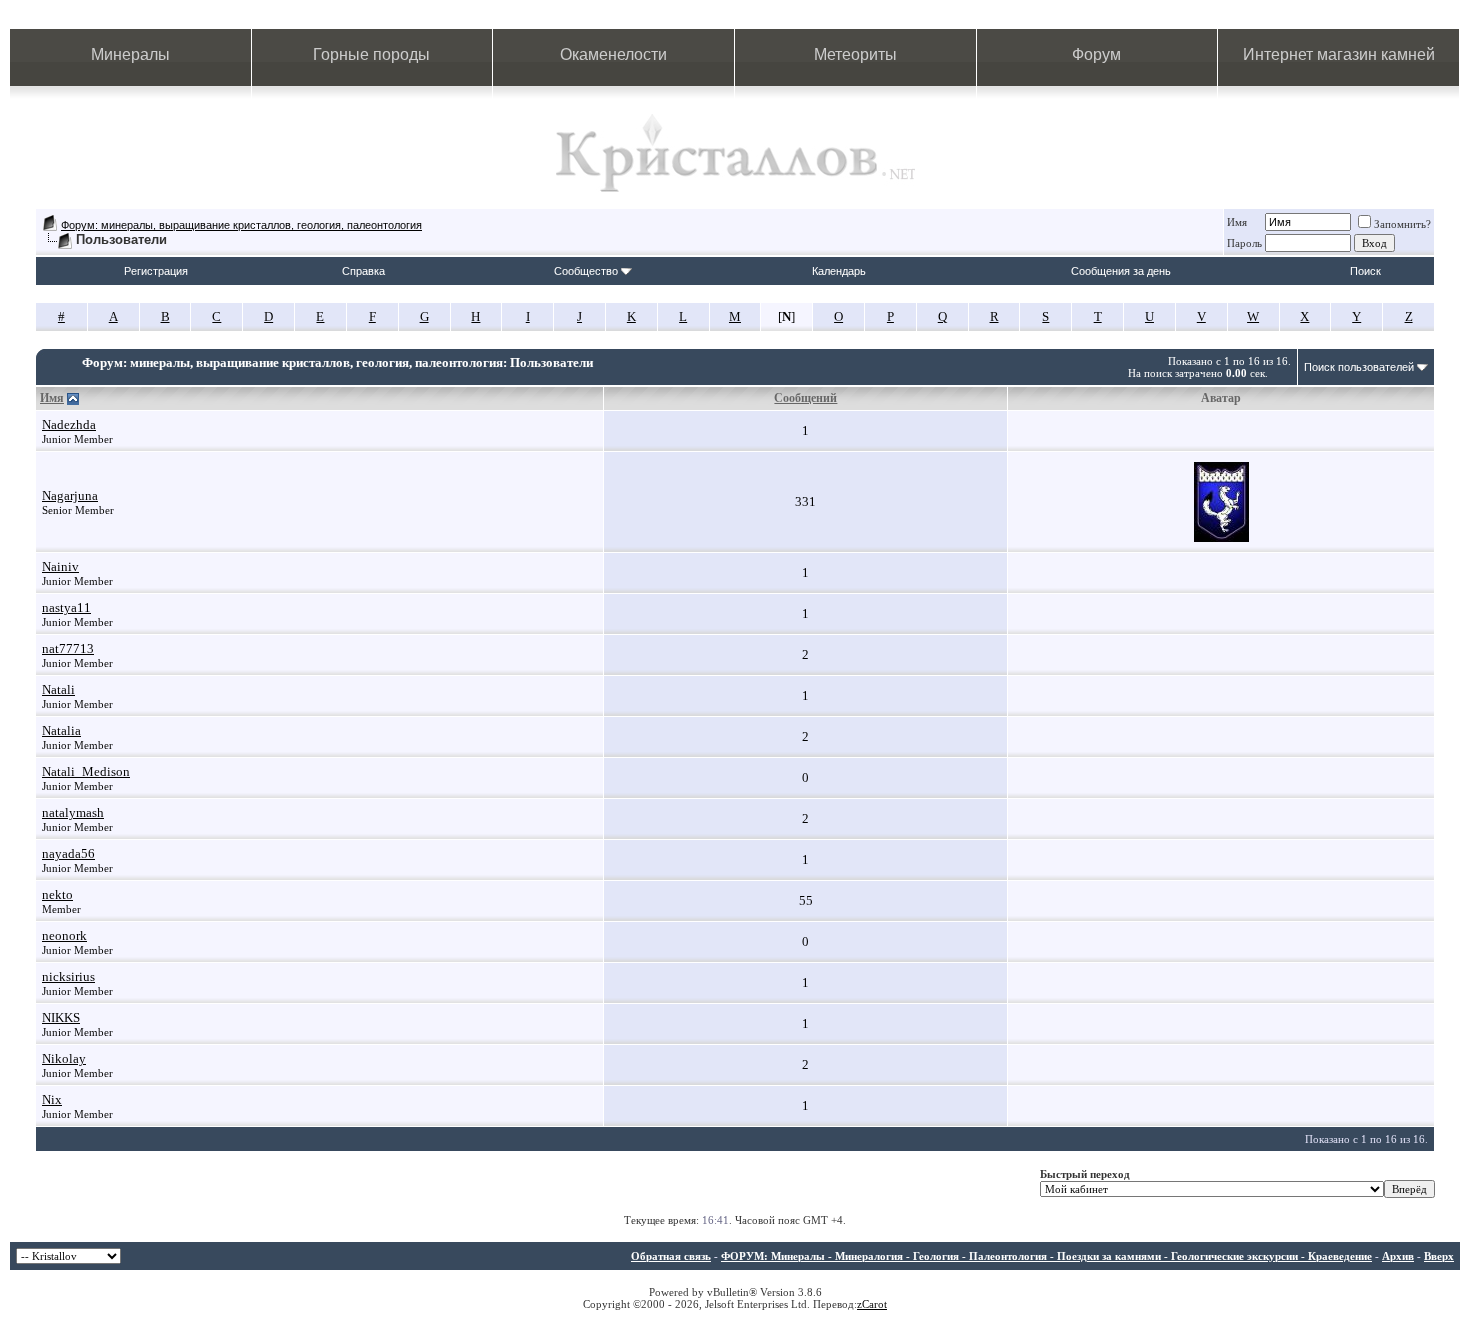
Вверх (1439, 1256)
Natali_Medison (86, 771)
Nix (52, 1099)
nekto (57, 894)
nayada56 (68, 853)
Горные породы (371, 54)
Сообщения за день (1121, 271)
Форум (1096, 54)
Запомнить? (1402, 224)
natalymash (73, 812)
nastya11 (66, 607)
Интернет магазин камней (1339, 54)
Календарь (839, 271)
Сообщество (586, 271)
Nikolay (64, 1058)
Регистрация (156, 271)
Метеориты (855, 54)
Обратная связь (671, 1256)
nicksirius (68, 976)
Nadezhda (69, 424)
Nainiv (60, 566)
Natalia (61, 730)
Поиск (1365, 271)
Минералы (130, 54)
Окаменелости (613, 54)
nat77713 (68, 648)
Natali (58, 689)
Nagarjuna (70, 495)
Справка (363, 271)
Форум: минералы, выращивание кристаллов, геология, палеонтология (241, 225)
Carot (874, 1304)
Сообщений (805, 398)
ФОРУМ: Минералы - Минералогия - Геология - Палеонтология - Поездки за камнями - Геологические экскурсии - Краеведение (1046, 1256)
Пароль (1244, 243)
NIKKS (61, 1017)
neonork (64, 935)
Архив (1398, 1256)
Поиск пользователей (1359, 367)
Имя (1237, 222)
